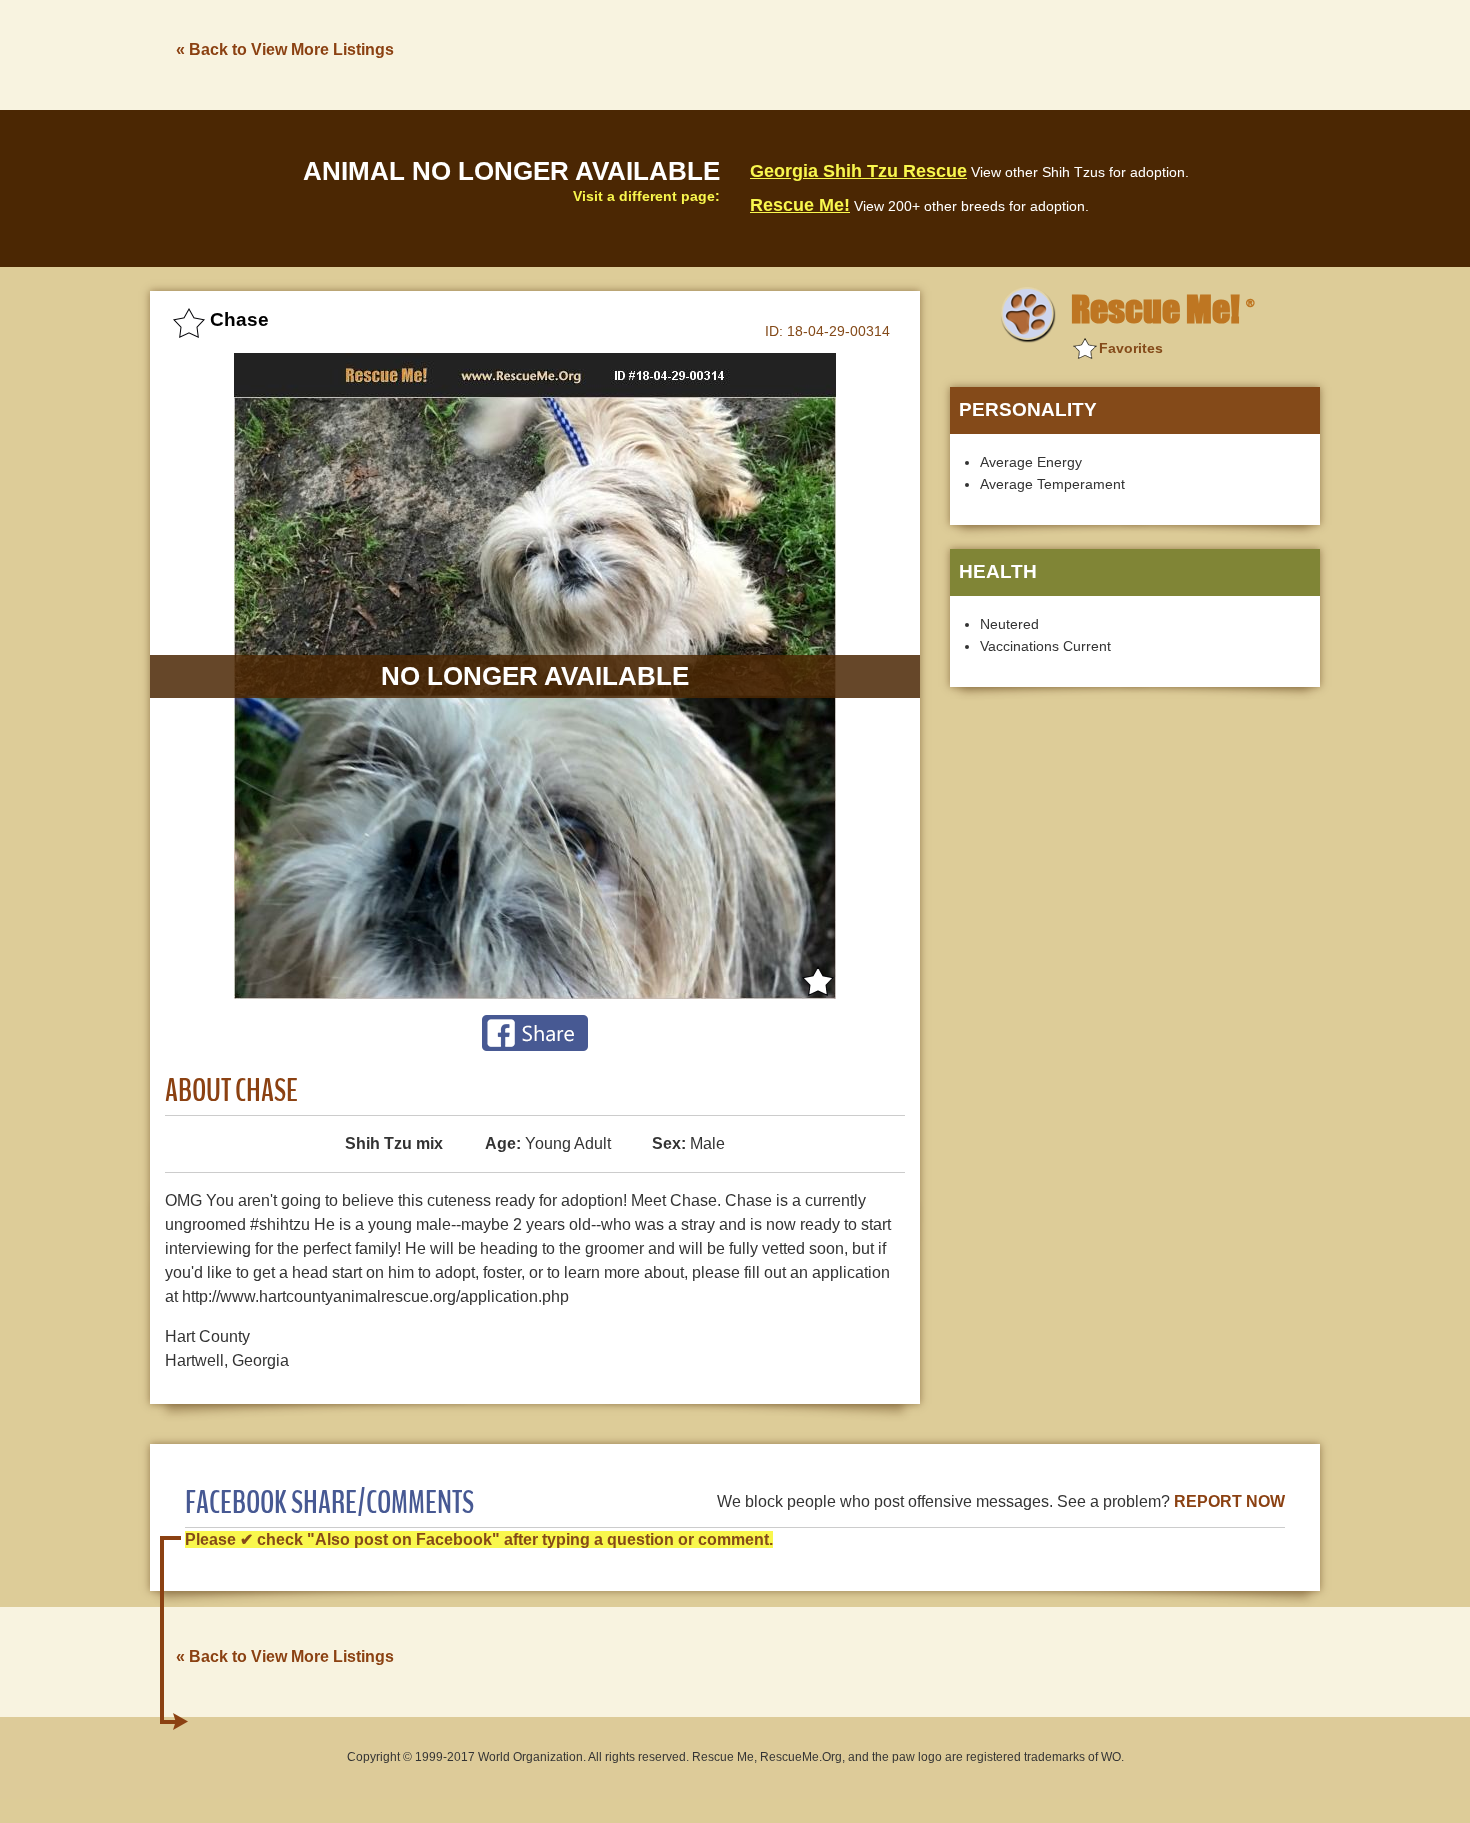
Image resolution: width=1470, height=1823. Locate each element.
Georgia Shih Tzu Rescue (858, 171)
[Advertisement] (956, 53)
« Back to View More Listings (285, 49)
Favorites (1131, 348)
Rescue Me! (800, 205)
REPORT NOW (1229, 1501)
